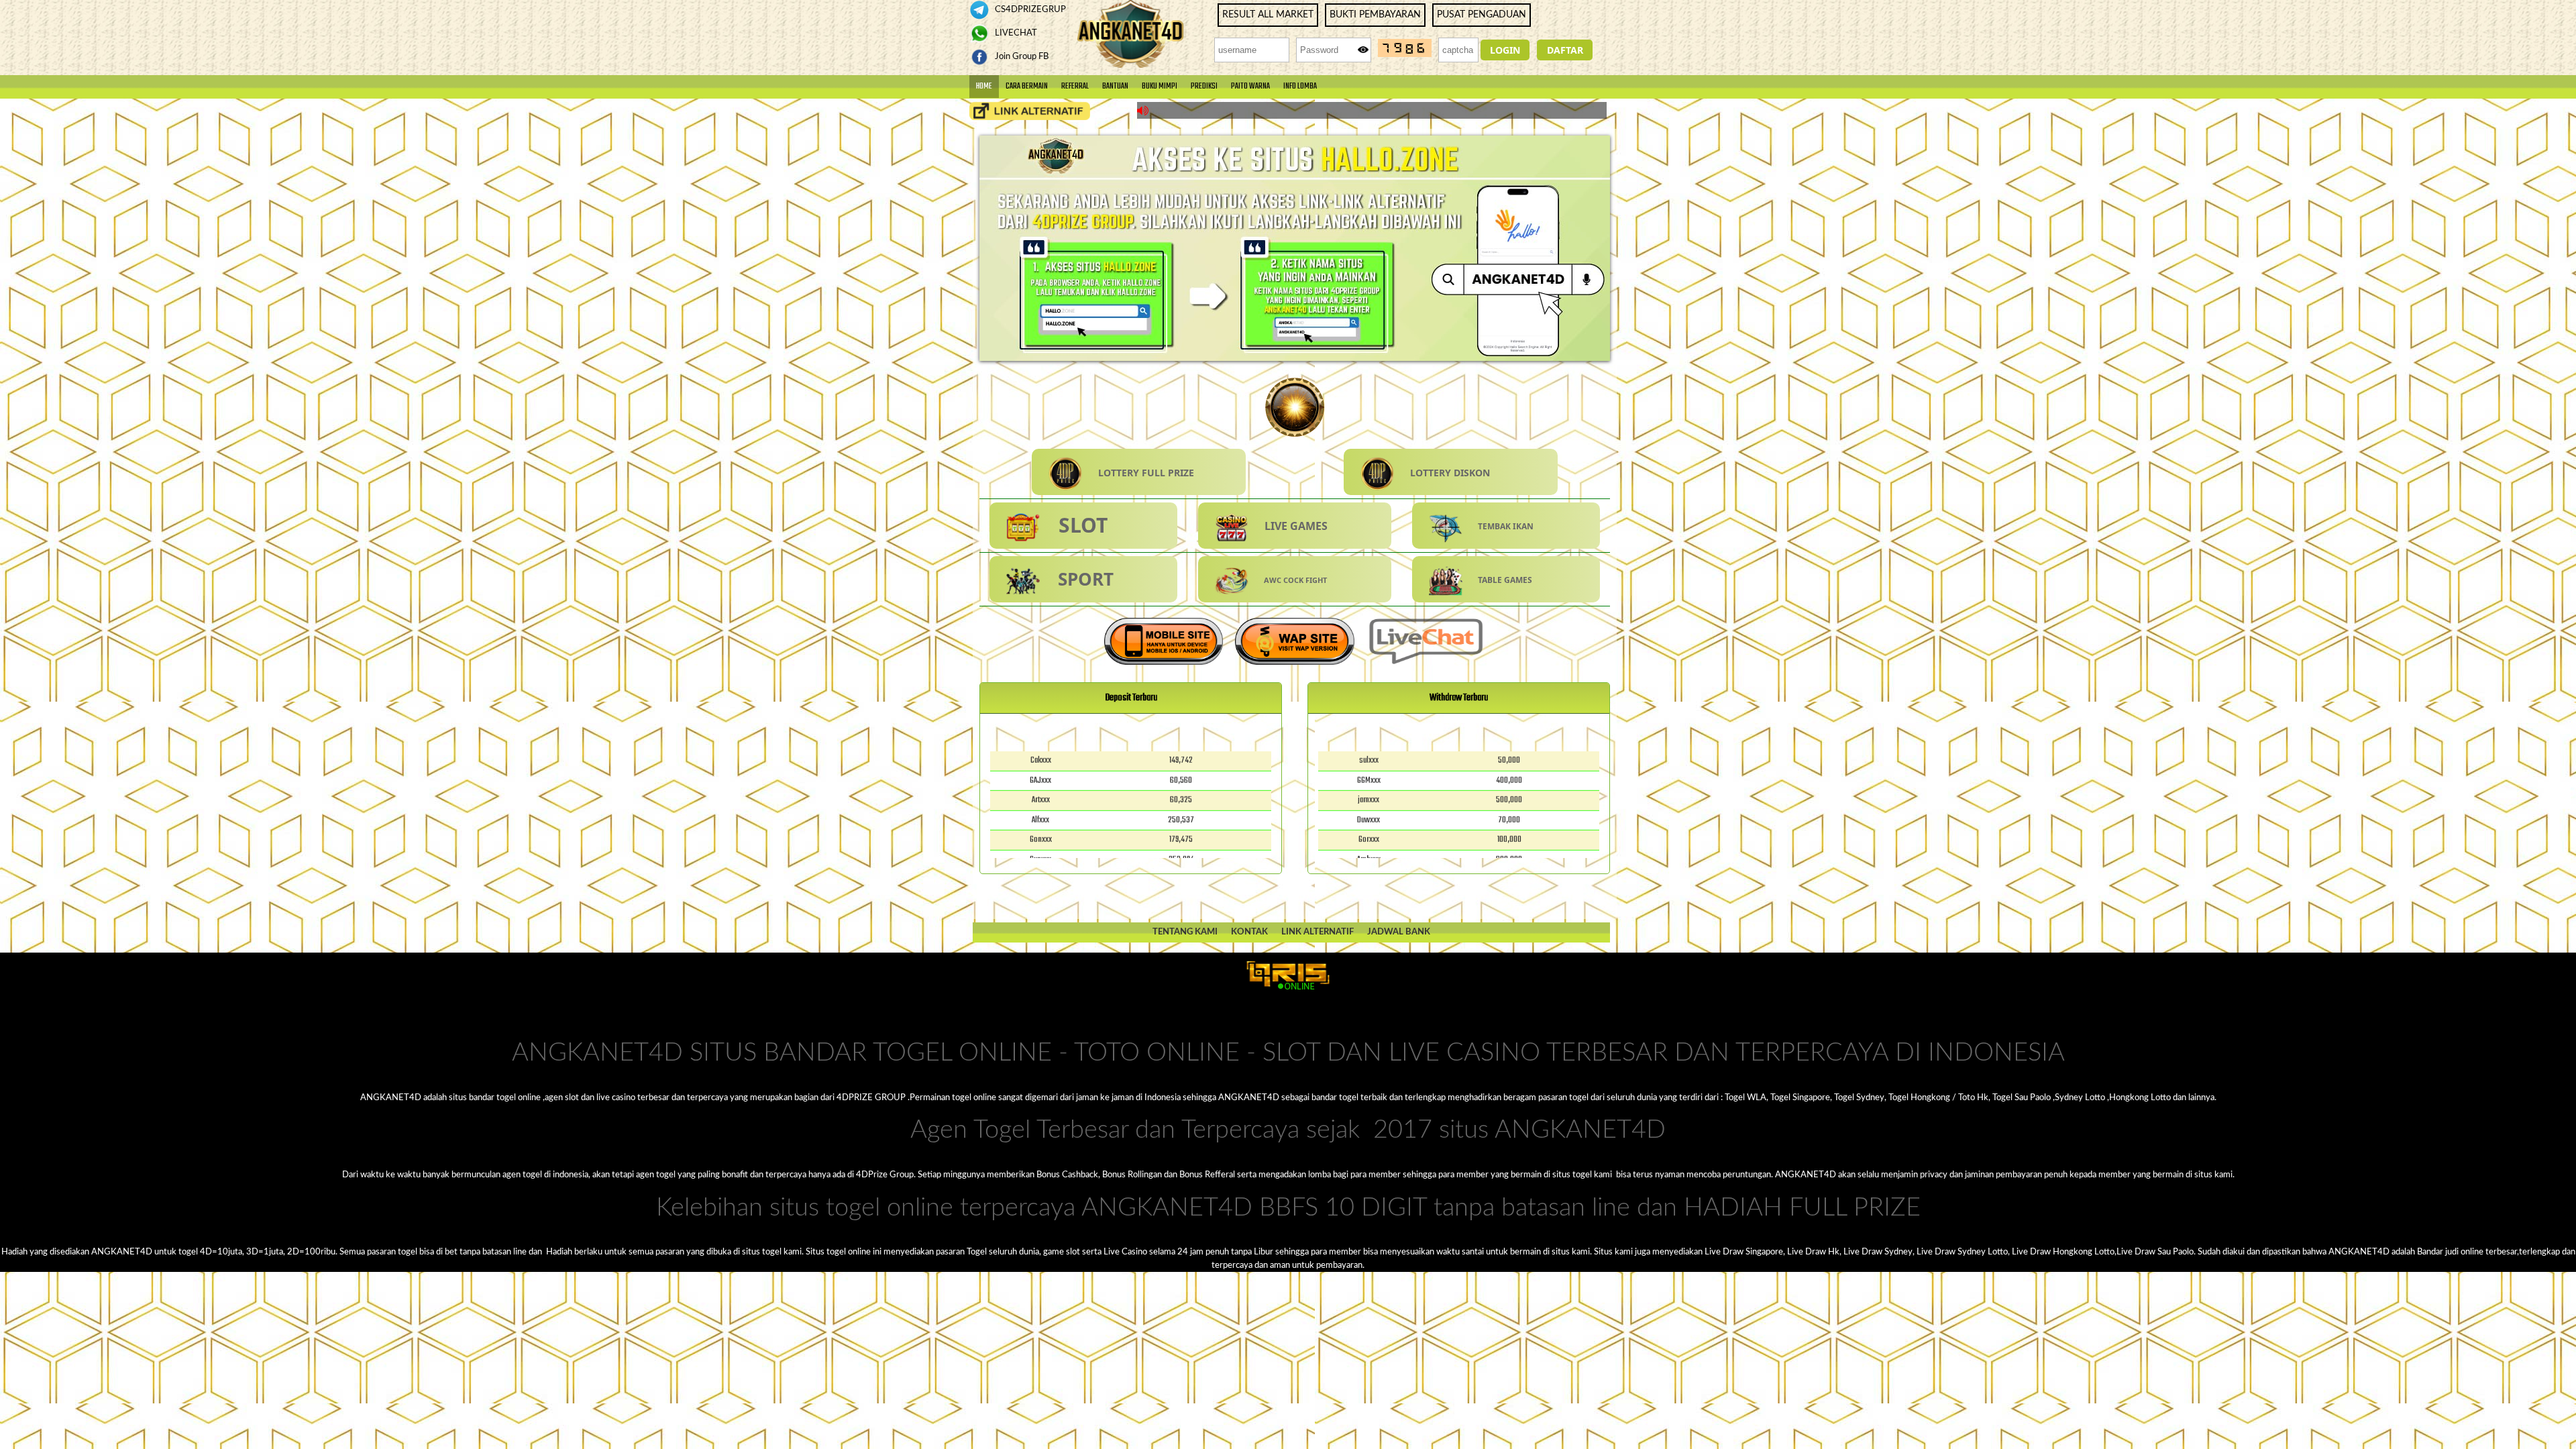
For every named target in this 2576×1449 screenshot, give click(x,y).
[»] (1030, 111)
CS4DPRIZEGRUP (1029, 9)
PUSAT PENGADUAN (1482, 15)
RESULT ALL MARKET (1268, 15)
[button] (1505, 50)
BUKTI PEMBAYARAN (1375, 15)
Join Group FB (1021, 56)
